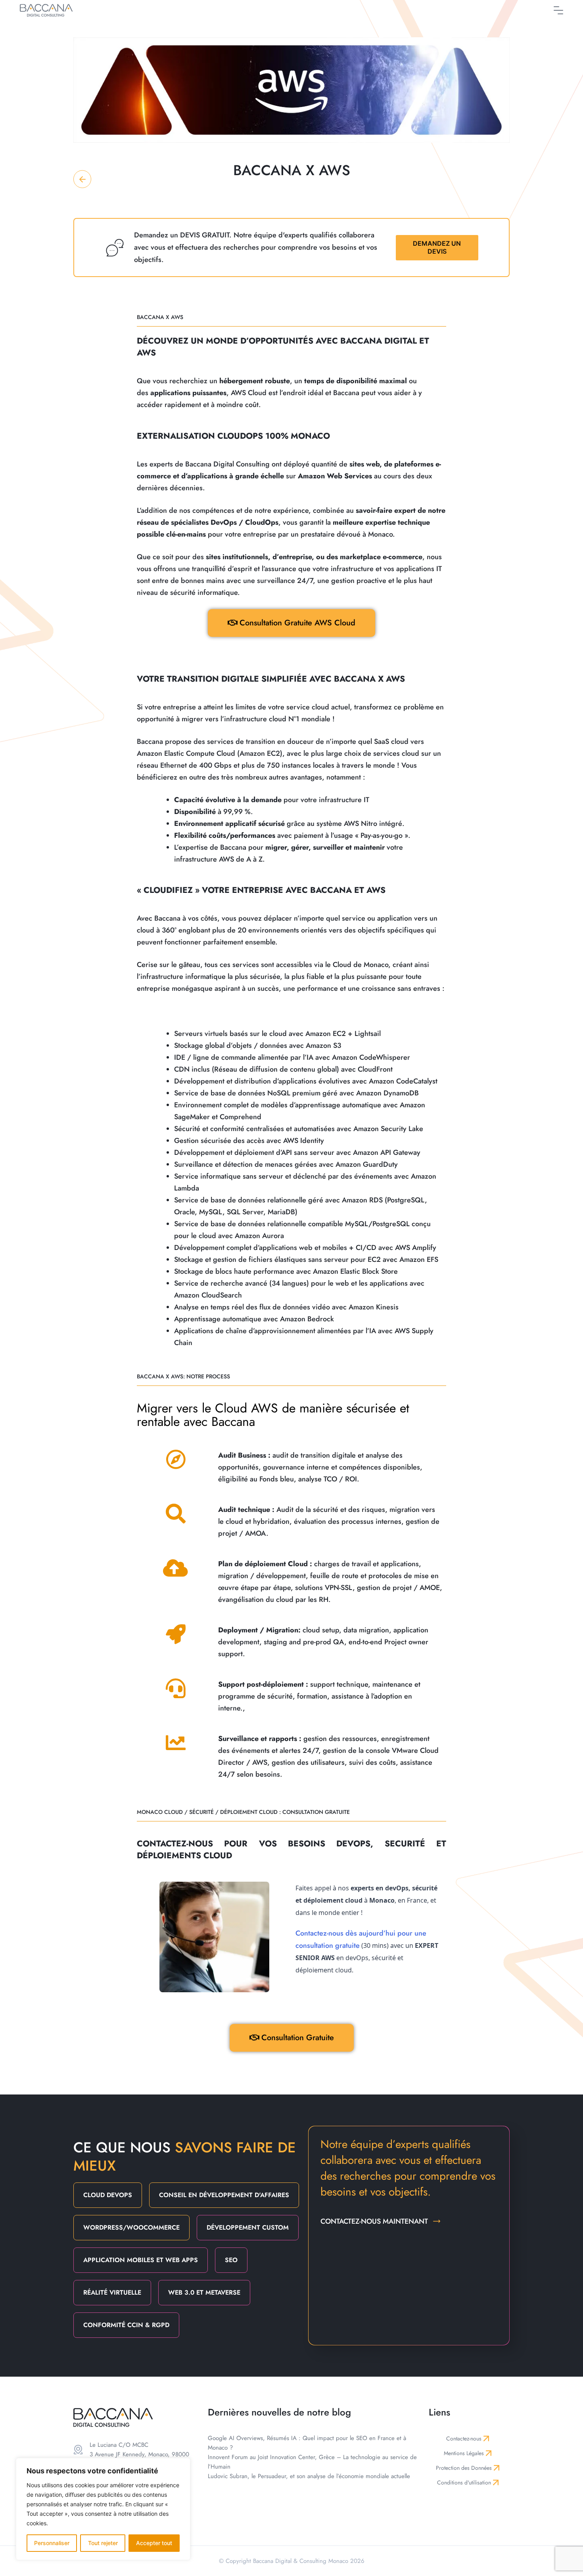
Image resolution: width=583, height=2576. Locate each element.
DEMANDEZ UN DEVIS (437, 247)
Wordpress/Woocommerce (131, 2227)
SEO (231, 2260)
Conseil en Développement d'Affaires (224, 2195)
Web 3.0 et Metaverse (204, 2292)
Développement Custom (248, 2227)
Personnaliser (52, 2543)
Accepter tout (154, 2543)
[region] (103, 2509)
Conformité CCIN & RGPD (126, 2325)
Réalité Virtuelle (112, 2292)
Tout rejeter (103, 2543)
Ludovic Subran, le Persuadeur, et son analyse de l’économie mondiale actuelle (309, 2476)
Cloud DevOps (108, 2195)
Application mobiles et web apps (141, 2260)
